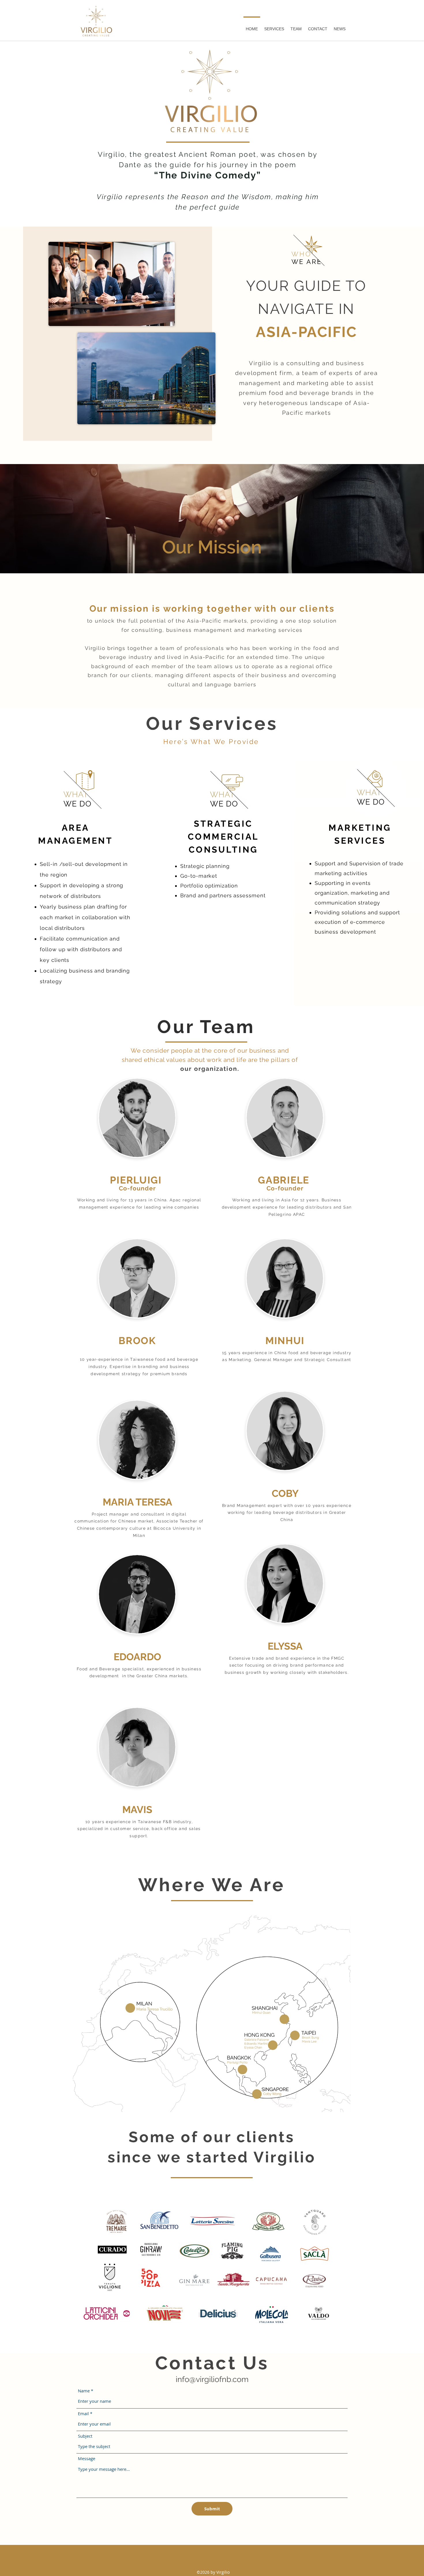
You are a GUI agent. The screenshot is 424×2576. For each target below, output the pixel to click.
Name (84, 2391)
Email (83, 2414)
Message (87, 2459)
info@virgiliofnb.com (212, 2379)
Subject (85, 2436)
